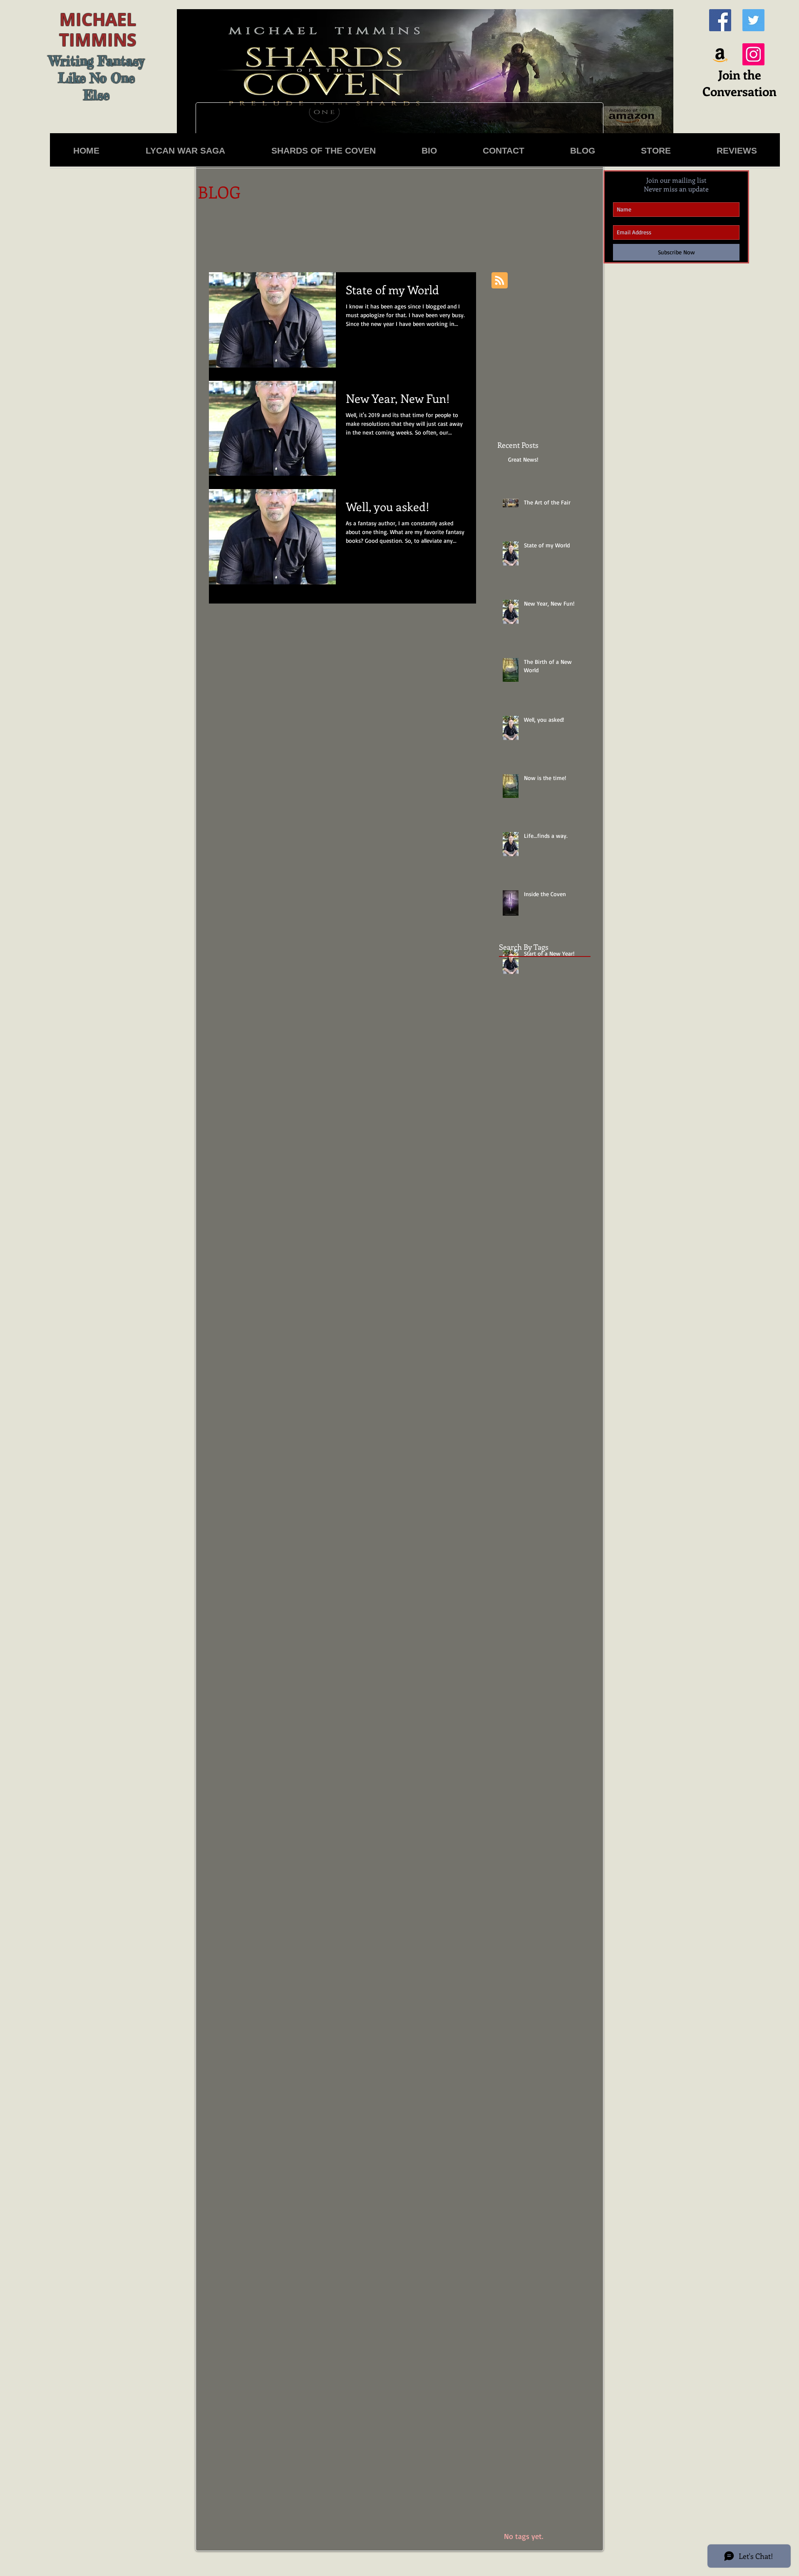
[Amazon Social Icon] (720, 54)
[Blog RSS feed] (500, 281)
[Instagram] (753, 54)
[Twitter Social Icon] (753, 20)
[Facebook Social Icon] (720, 20)
